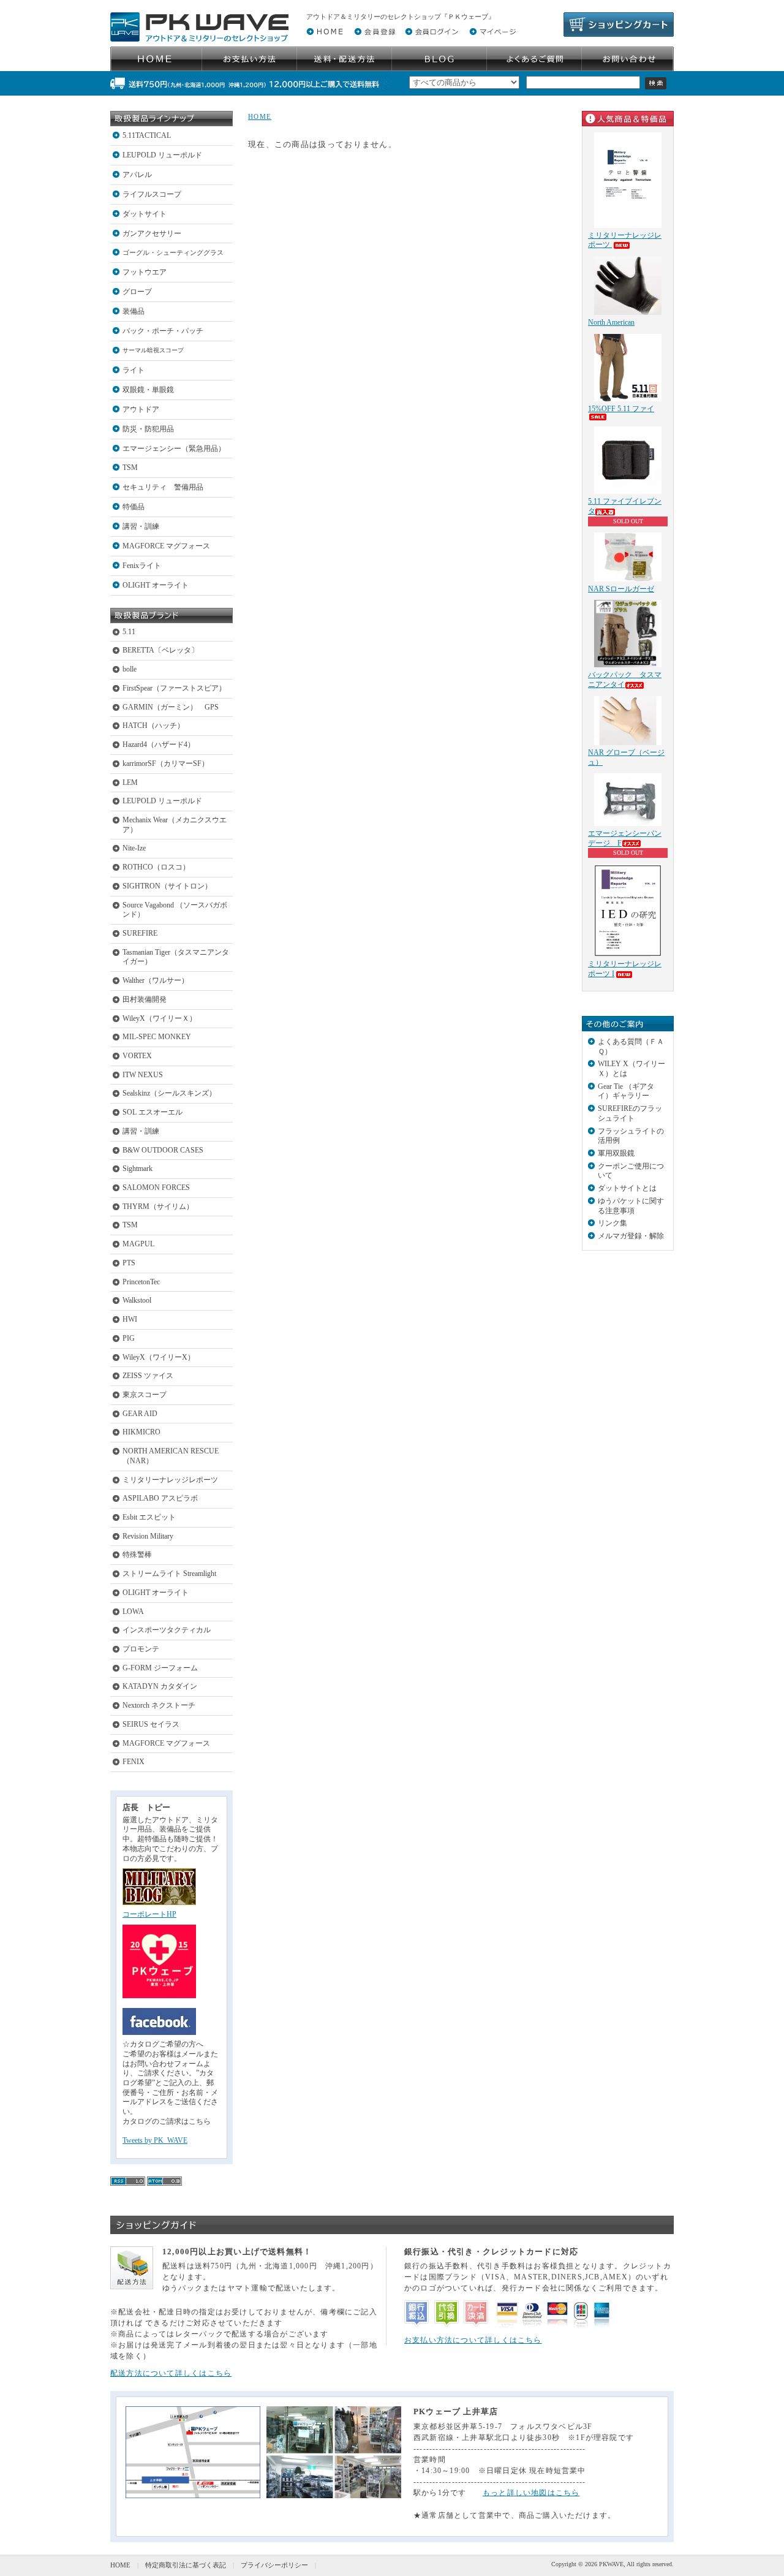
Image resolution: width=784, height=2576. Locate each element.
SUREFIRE (140, 933)
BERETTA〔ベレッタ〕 (160, 650)
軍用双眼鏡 (616, 1153)
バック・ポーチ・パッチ (163, 331)
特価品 (134, 507)
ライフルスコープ (152, 194)
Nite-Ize (134, 848)
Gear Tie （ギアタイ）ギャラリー (626, 1091)
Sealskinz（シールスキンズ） (169, 1093)
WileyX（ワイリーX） (159, 1357)
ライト (134, 370)
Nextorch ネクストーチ (159, 1705)
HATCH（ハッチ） (153, 725)
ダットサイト (145, 214)
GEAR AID (140, 1414)
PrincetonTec (141, 1282)
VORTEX (137, 1056)
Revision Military (148, 1536)
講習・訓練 (141, 526)
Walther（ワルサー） (156, 980)
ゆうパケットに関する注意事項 (631, 1206)
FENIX (134, 1762)
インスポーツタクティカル (167, 1630)
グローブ (137, 292)
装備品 (134, 311)
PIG (129, 1338)
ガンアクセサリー (152, 233)
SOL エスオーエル (153, 1112)
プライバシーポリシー (274, 2565)
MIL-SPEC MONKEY (157, 1037)
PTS (129, 1263)
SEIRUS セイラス (151, 1724)
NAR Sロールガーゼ (621, 589)
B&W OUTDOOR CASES (163, 1150)
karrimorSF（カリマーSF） (166, 763)
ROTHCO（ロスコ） (156, 867)
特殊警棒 (137, 1555)
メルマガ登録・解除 (631, 1236)
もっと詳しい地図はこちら (531, 2493)
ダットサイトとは (627, 1188)
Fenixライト (142, 566)
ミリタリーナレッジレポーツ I (625, 969)
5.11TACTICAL (147, 135)
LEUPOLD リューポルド (162, 155)
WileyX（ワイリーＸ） (160, 1018)
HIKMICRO (141, 1432)
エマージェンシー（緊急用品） (174, 449)
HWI (130, 1319)
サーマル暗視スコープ (153, 350)
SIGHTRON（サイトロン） (167, 886)
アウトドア (141, 409)
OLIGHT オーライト (156, 585)
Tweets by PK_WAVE (155, 2140)
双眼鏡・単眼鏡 (148, 390)
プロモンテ (141, 1649)
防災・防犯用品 (148, 429)
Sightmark (138, 1169)
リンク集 (612, 1223)
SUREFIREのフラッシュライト (630, 1113)
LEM (130, 782)
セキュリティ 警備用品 (163, 487)
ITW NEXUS (143, 1075)
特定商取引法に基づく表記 (186, 2565)
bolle (130, 669)
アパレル (137, 175)
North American (611, 322)
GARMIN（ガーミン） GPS (171, 707)
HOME (260, 116)
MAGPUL (138, 1244)
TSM (130, 468)
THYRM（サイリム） (158, 1207)
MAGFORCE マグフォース (166, 546)
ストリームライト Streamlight (169, 1574)
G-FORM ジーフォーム (160, 1668)
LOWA (133, 1612)
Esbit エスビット (149, 1517)
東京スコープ (145, 1395)
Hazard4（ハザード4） (159, 744)
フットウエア (145, 272)
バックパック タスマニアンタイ (625, 680)
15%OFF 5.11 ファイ (621, 409)
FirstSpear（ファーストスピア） (174, 688)
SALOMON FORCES (156, 1188)
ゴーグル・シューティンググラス (173, 252)
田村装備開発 (145, 999)
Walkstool (137, 1300)
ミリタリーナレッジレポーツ (170, 1480)
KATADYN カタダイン (160, 1686)
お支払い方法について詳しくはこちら (473, 2340)
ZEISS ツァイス (148, 1376)
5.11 (129, 632)
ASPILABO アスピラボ (160, 1498)
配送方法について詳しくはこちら (171, 2373)
